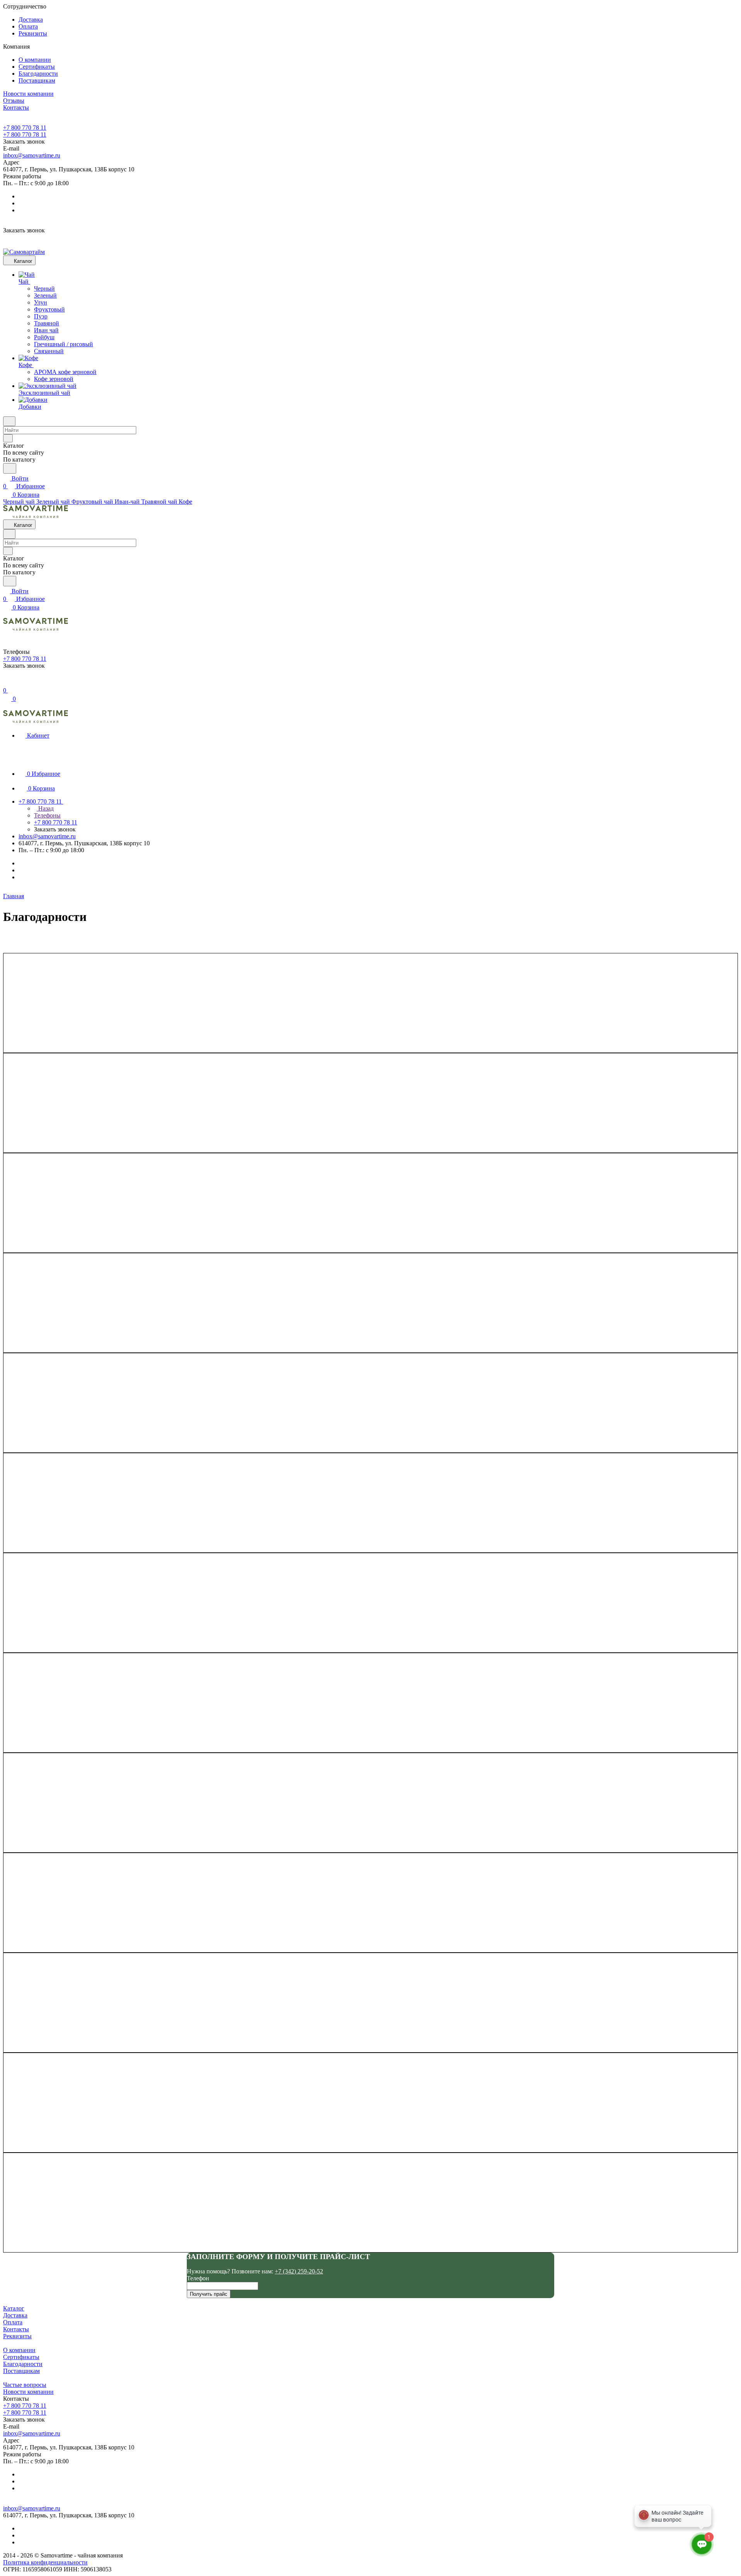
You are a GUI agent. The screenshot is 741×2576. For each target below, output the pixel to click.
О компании (35, 60)
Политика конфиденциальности (45, 2562)
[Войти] (7, 683)
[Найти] (10, 468)
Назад (45, 808)
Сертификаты (37, 67)
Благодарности (38, 74)
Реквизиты (33, 33)
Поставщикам (37, 80)
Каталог (14, 2308)
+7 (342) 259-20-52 (299, 2271)
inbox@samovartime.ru (32, 155)
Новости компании (28, 2392)
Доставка (31, 19)
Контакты (16, 2329)
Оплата (28, 26)
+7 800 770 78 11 (25, 128)
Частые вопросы (25, 2385)
